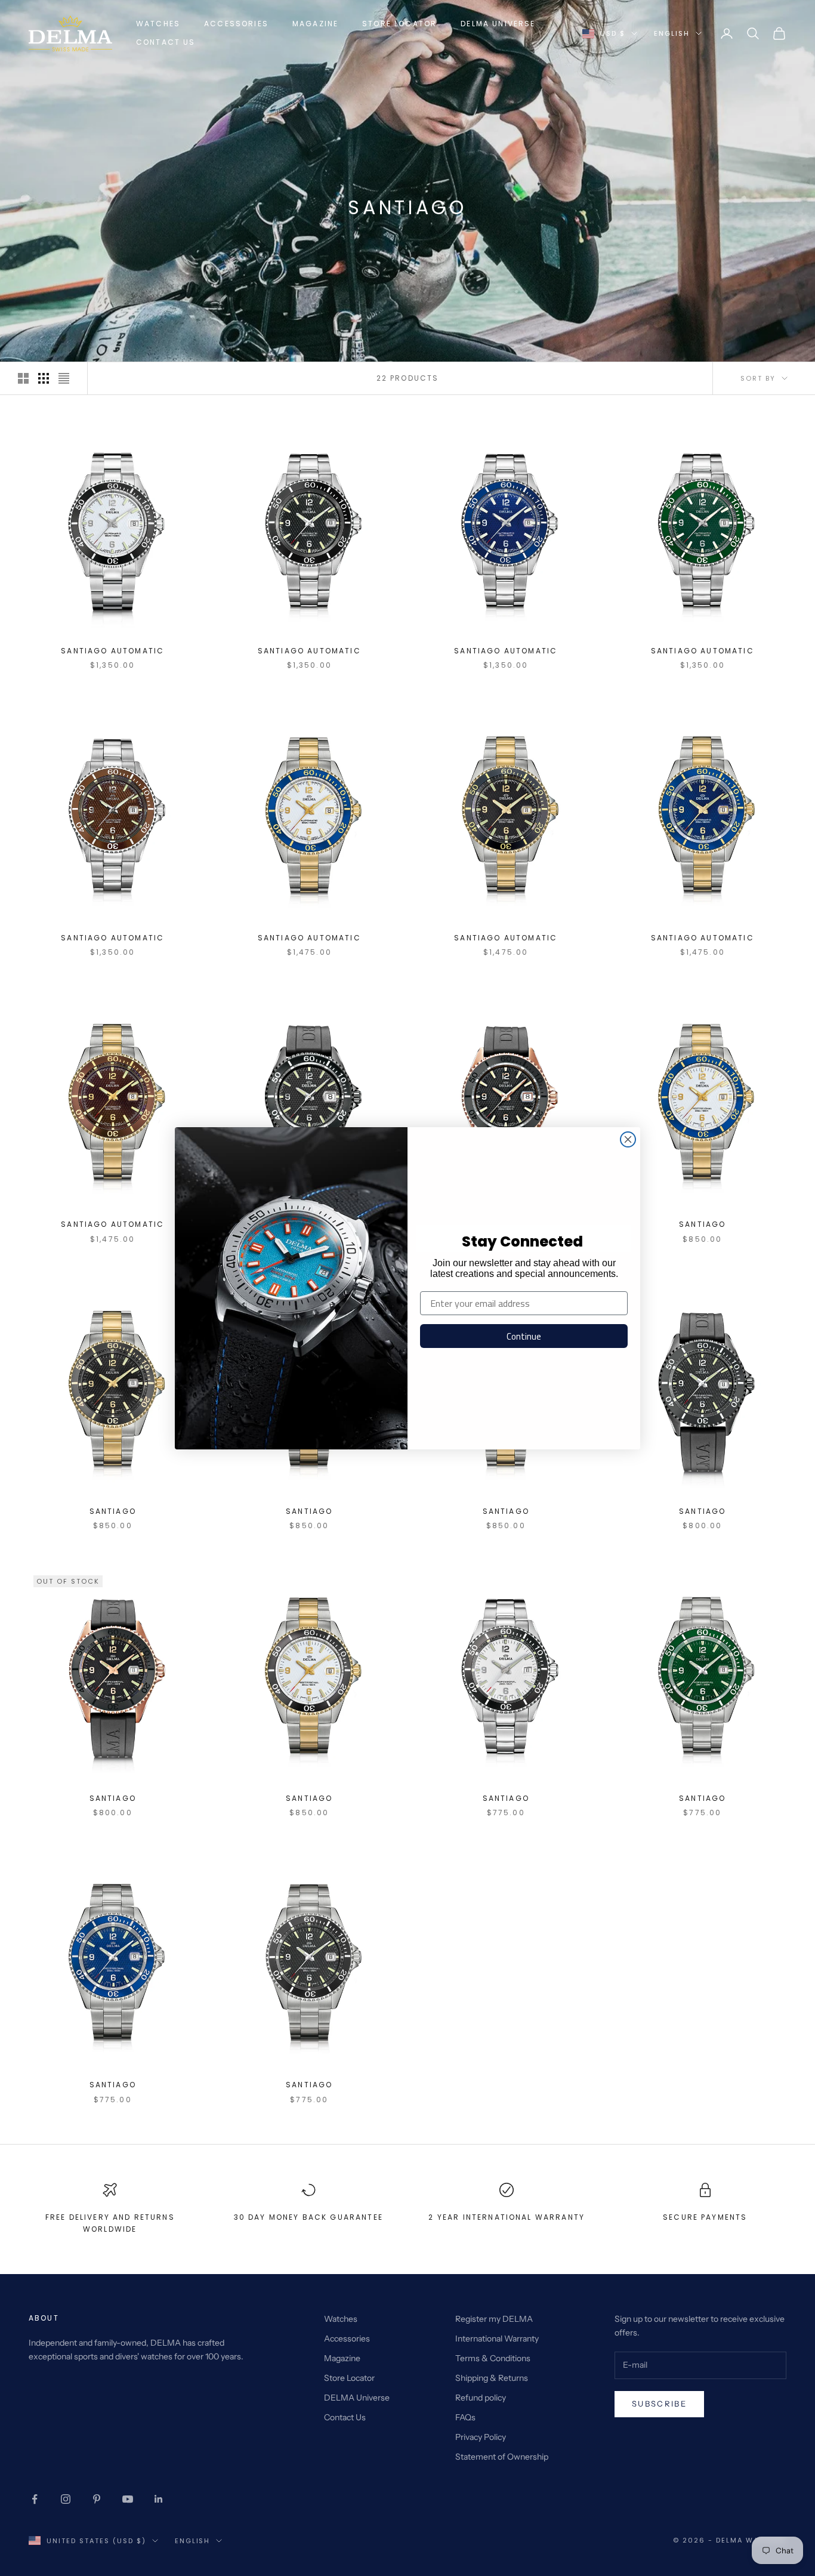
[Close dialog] (628, 1139)
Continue (524, 1336)
